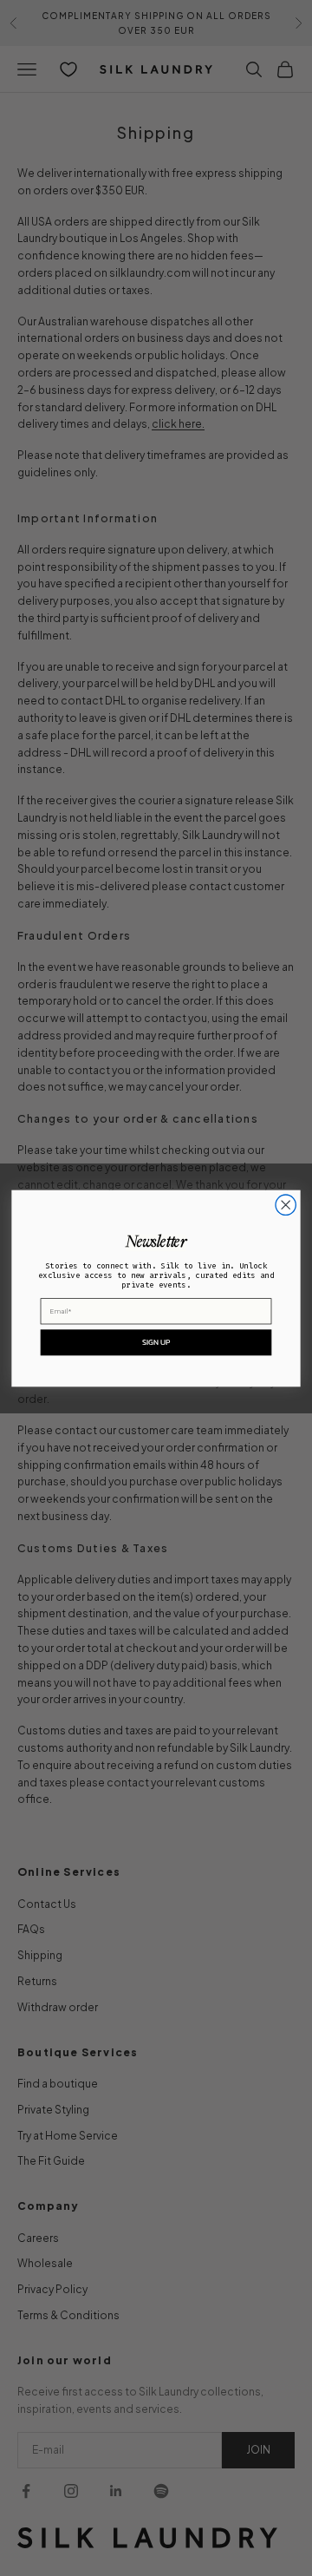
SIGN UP (156, 1341)
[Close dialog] (286, 1205)
